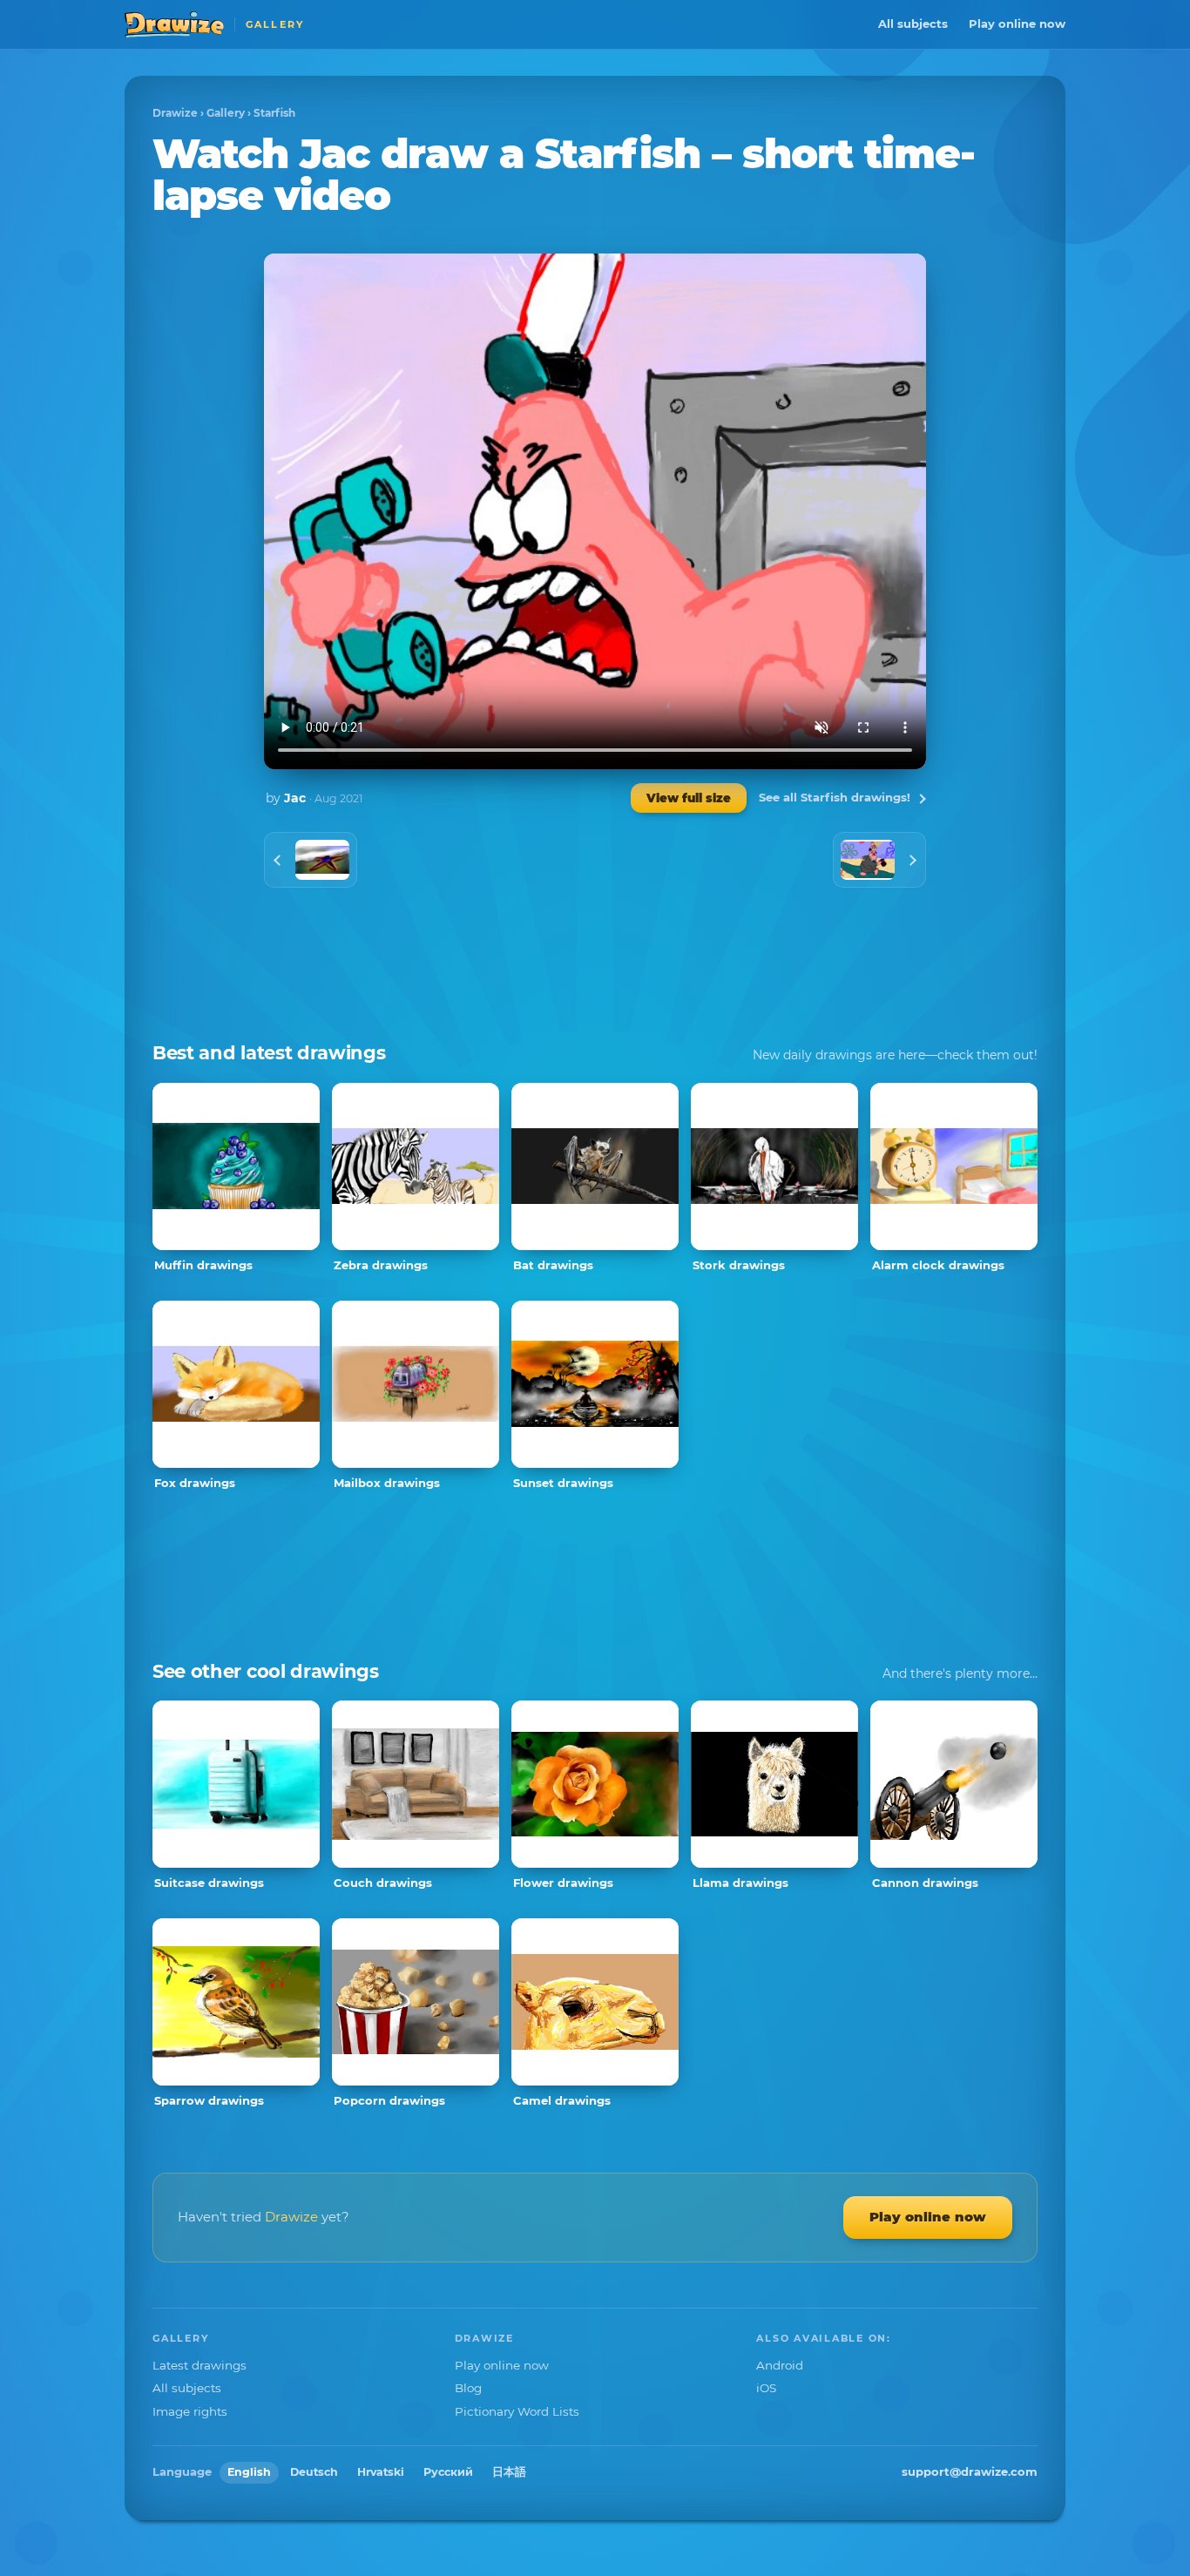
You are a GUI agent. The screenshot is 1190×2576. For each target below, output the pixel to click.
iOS (766, 2388)
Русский (448, 2472)
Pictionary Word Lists (517, 2411)
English (249, 2472)
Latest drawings (199, 2365)
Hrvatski (381, 2472)
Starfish (274, 113)
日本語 (509, 2472)
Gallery (226, 113)
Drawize (175, 113)
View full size (689, 798)
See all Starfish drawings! (835, 797)
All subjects (913, 24)
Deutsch (314, 2472)
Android (780, 2365)
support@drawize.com (970, 2471)
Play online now (1017, 24)
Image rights (190, 2411)
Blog (468, 2388)
